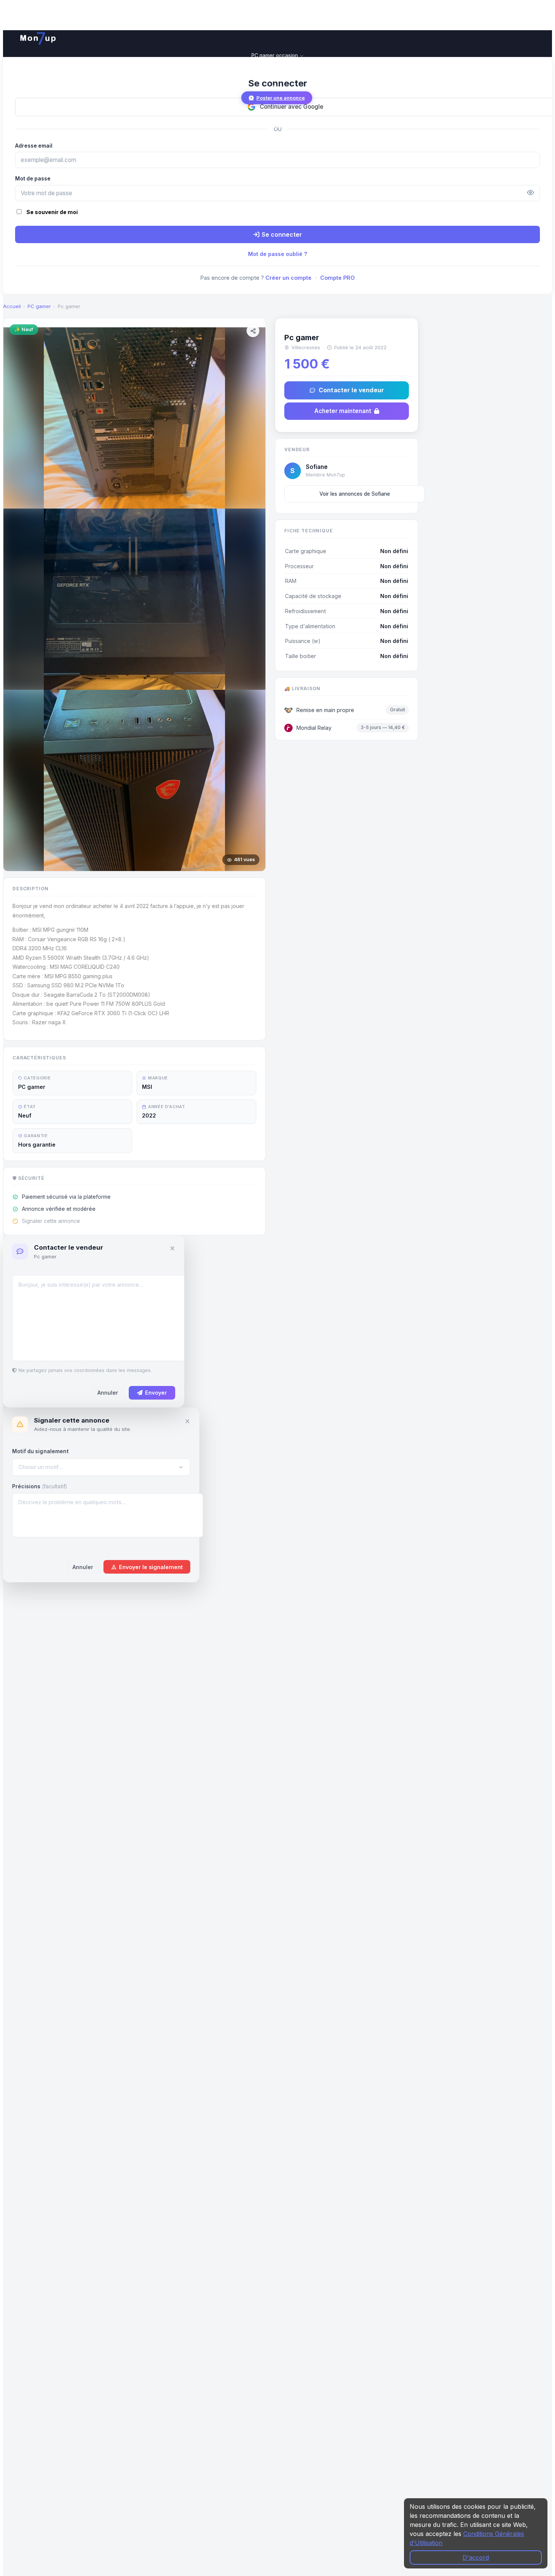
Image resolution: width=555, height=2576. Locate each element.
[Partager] (253, 331)
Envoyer (156, 1393)
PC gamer (39, 306)
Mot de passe (33, 179)
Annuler (108, 1393)
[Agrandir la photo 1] (134, 418)
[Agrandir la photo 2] (134, 599)
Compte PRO (338, 278)
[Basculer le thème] (21, 111)
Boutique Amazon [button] (275, 80)
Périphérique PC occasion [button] (275, 72)
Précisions (39, 1486)
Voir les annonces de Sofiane (355, 494)
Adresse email (34, 146)
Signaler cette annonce (51, 1221)
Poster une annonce (281, 98)
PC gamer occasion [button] (275, 55)
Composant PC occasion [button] (275, 63)
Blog (277, 88)
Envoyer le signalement (151, 1567)
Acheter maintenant (343, 411)
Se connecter (282, 234)
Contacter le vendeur (351, 390)
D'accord (476, 2558)
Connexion (277, 125)
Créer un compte (288, 278)
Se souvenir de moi (52, 212)
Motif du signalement (40, 1451)
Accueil (12, 306)
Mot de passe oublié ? (278, 254)
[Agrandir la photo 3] (134, 780)
